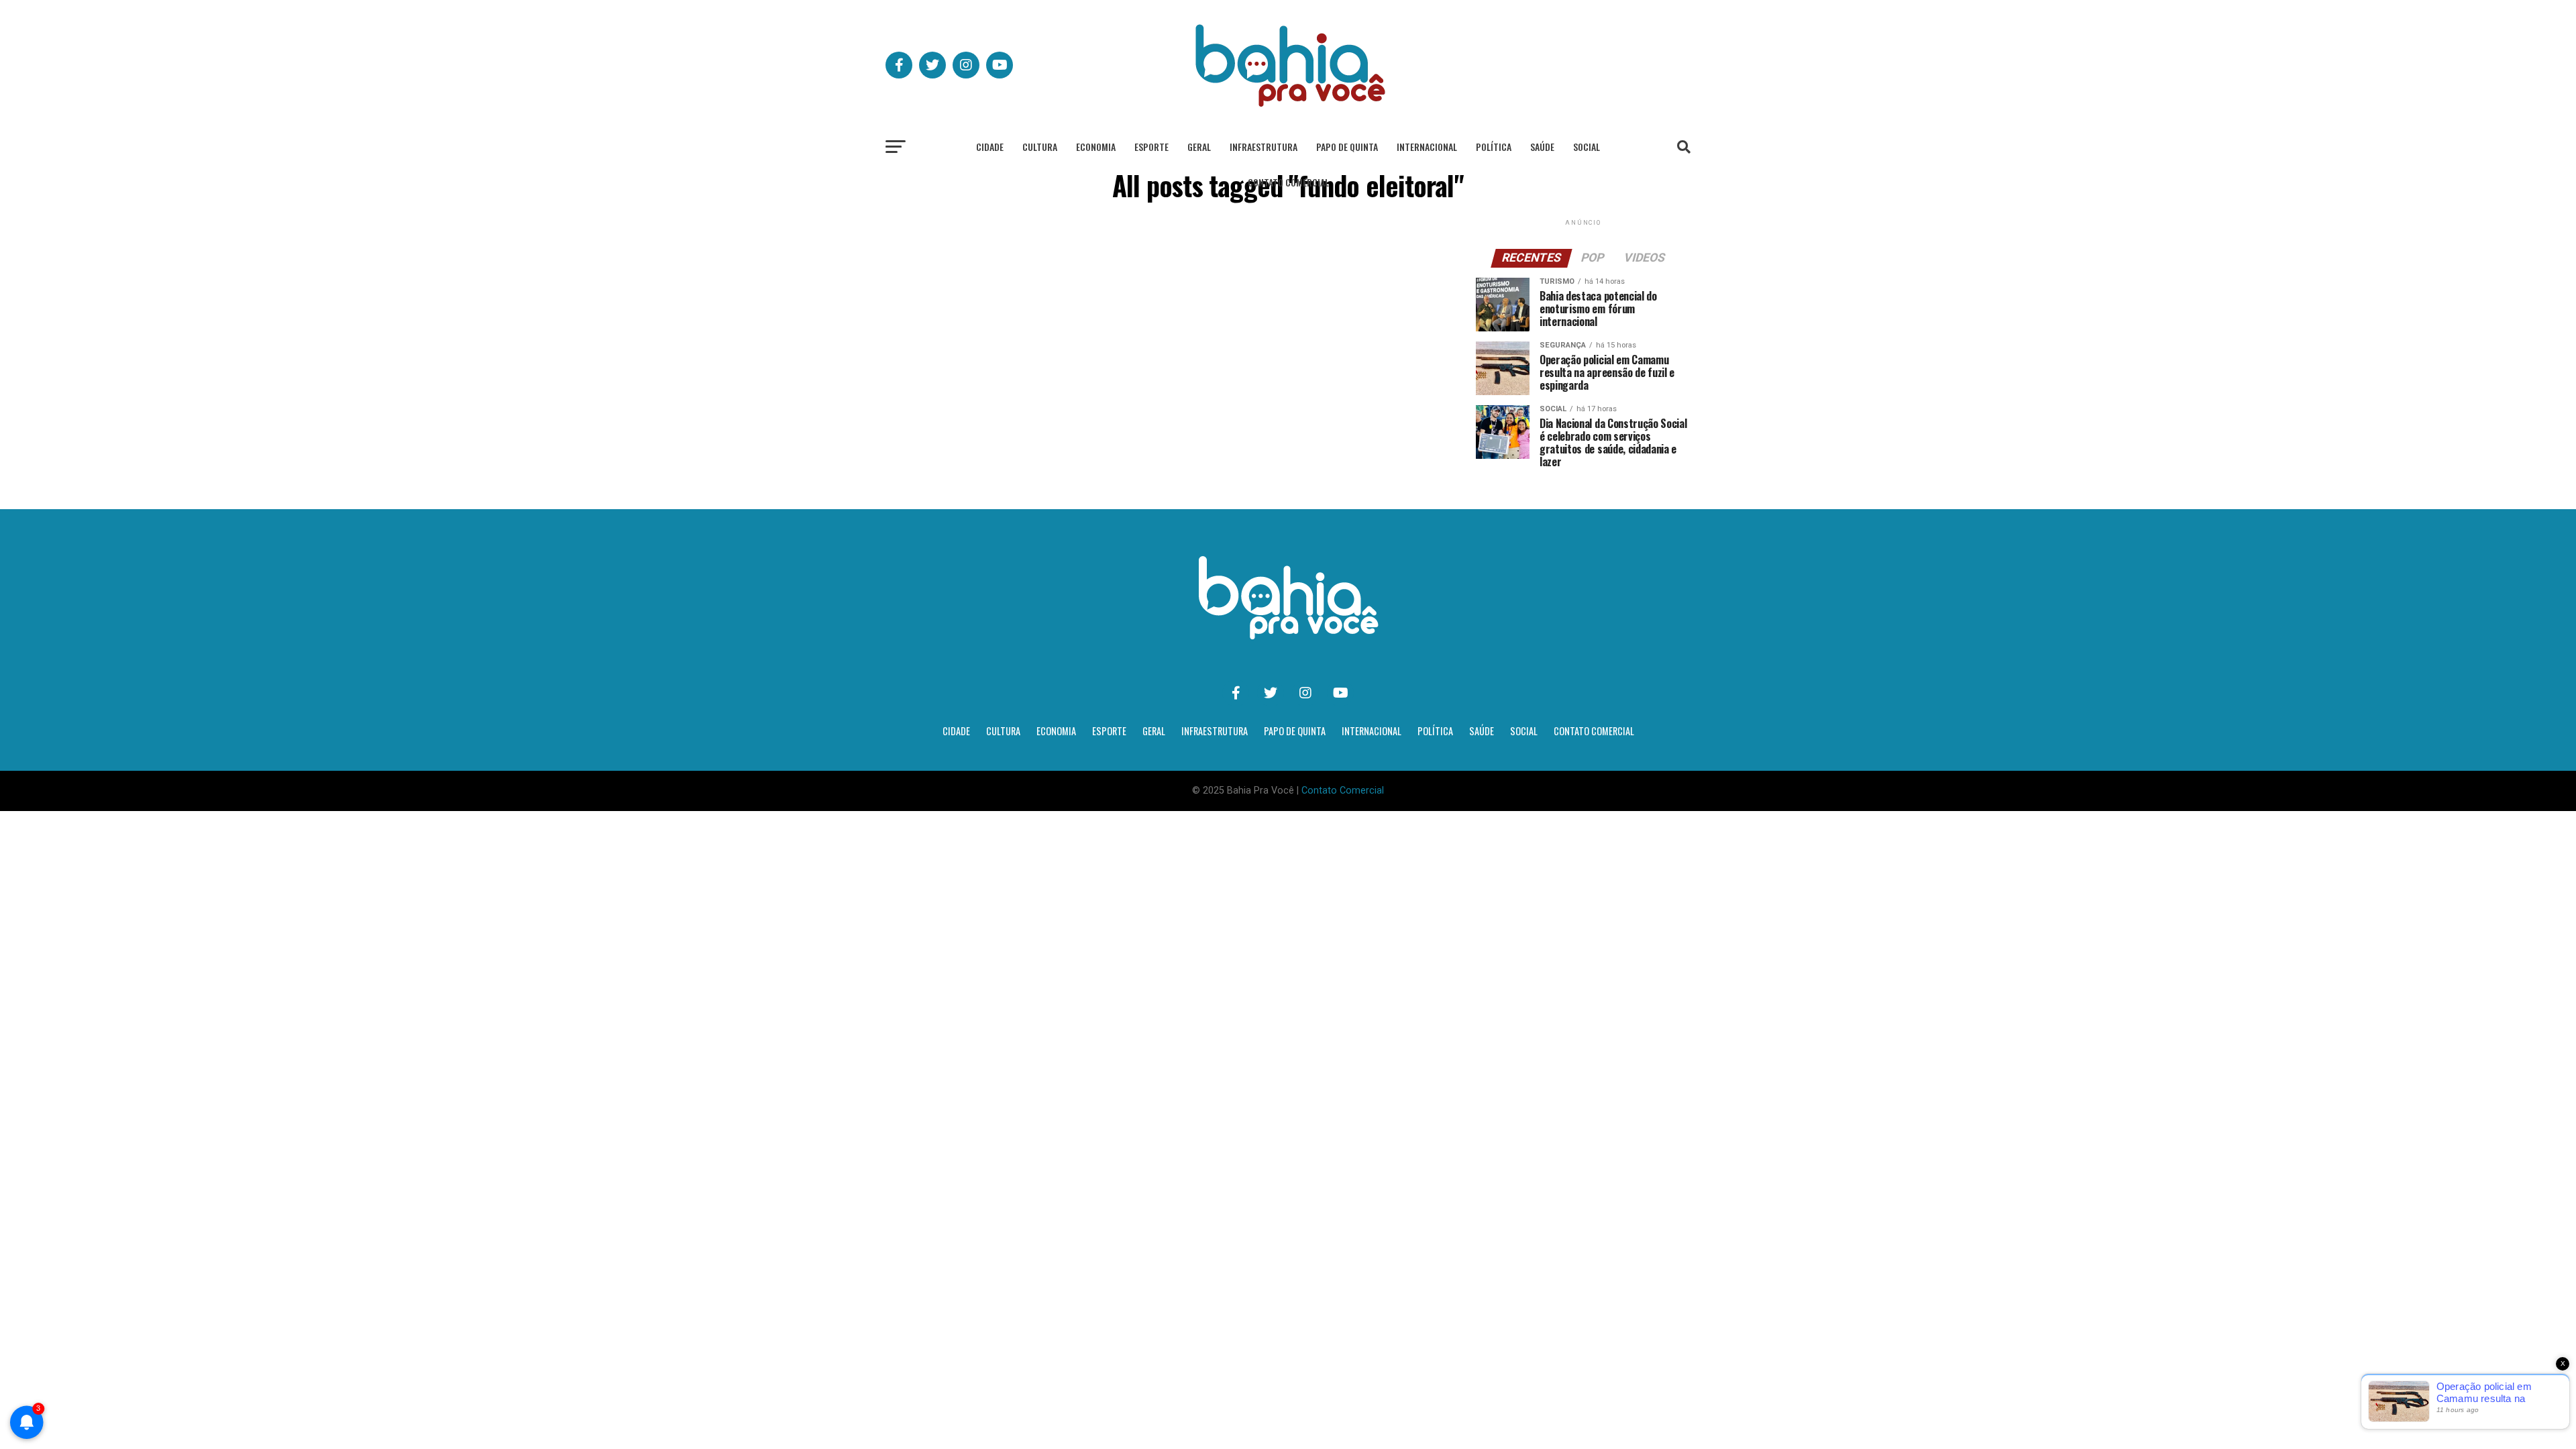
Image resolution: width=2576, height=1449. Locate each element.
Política (1494, 147)
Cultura (1040, 147)
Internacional (1427, 147)
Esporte (1151, 147)
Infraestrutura (1264, 147)
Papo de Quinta (1347, 147)
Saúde (1542, 147)
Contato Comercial (1288, 182)
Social (1587, 147)
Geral (1199, 147)
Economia (1096, 147)
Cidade (990, 147)
